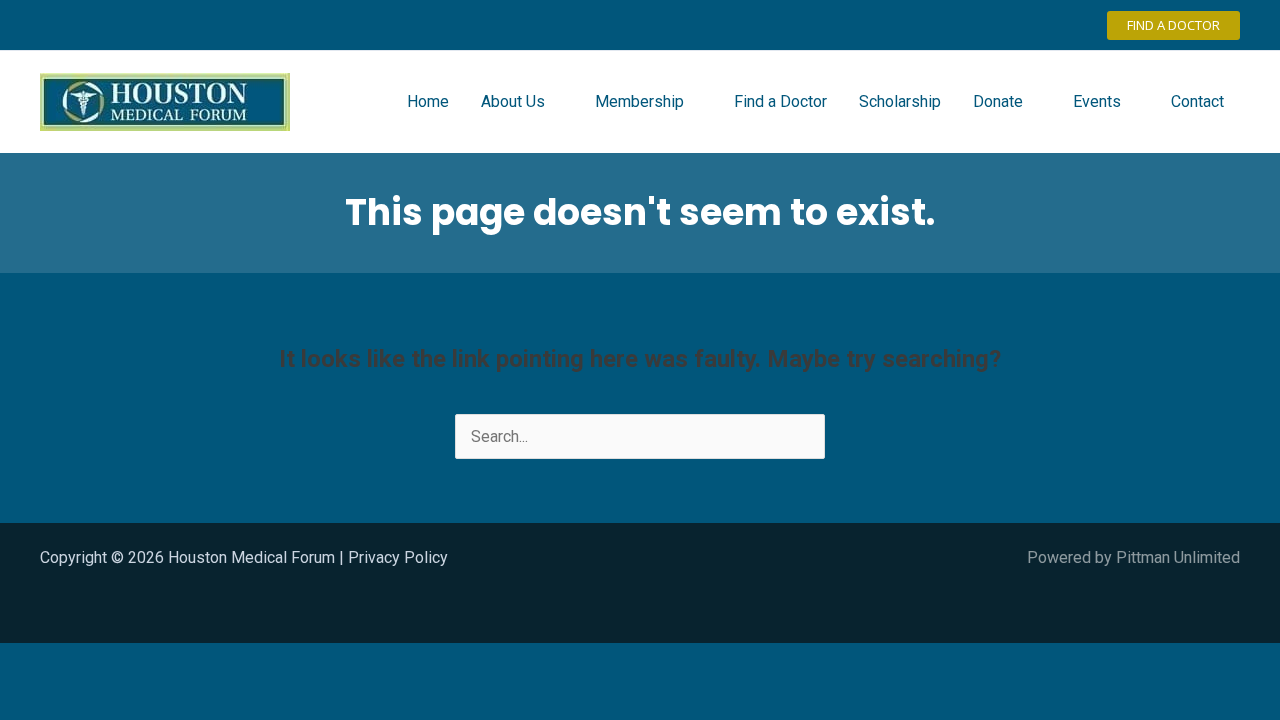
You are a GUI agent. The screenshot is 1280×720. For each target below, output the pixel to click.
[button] (1173, 25)
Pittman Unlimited (1178, 557)
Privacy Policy (398, 557)
